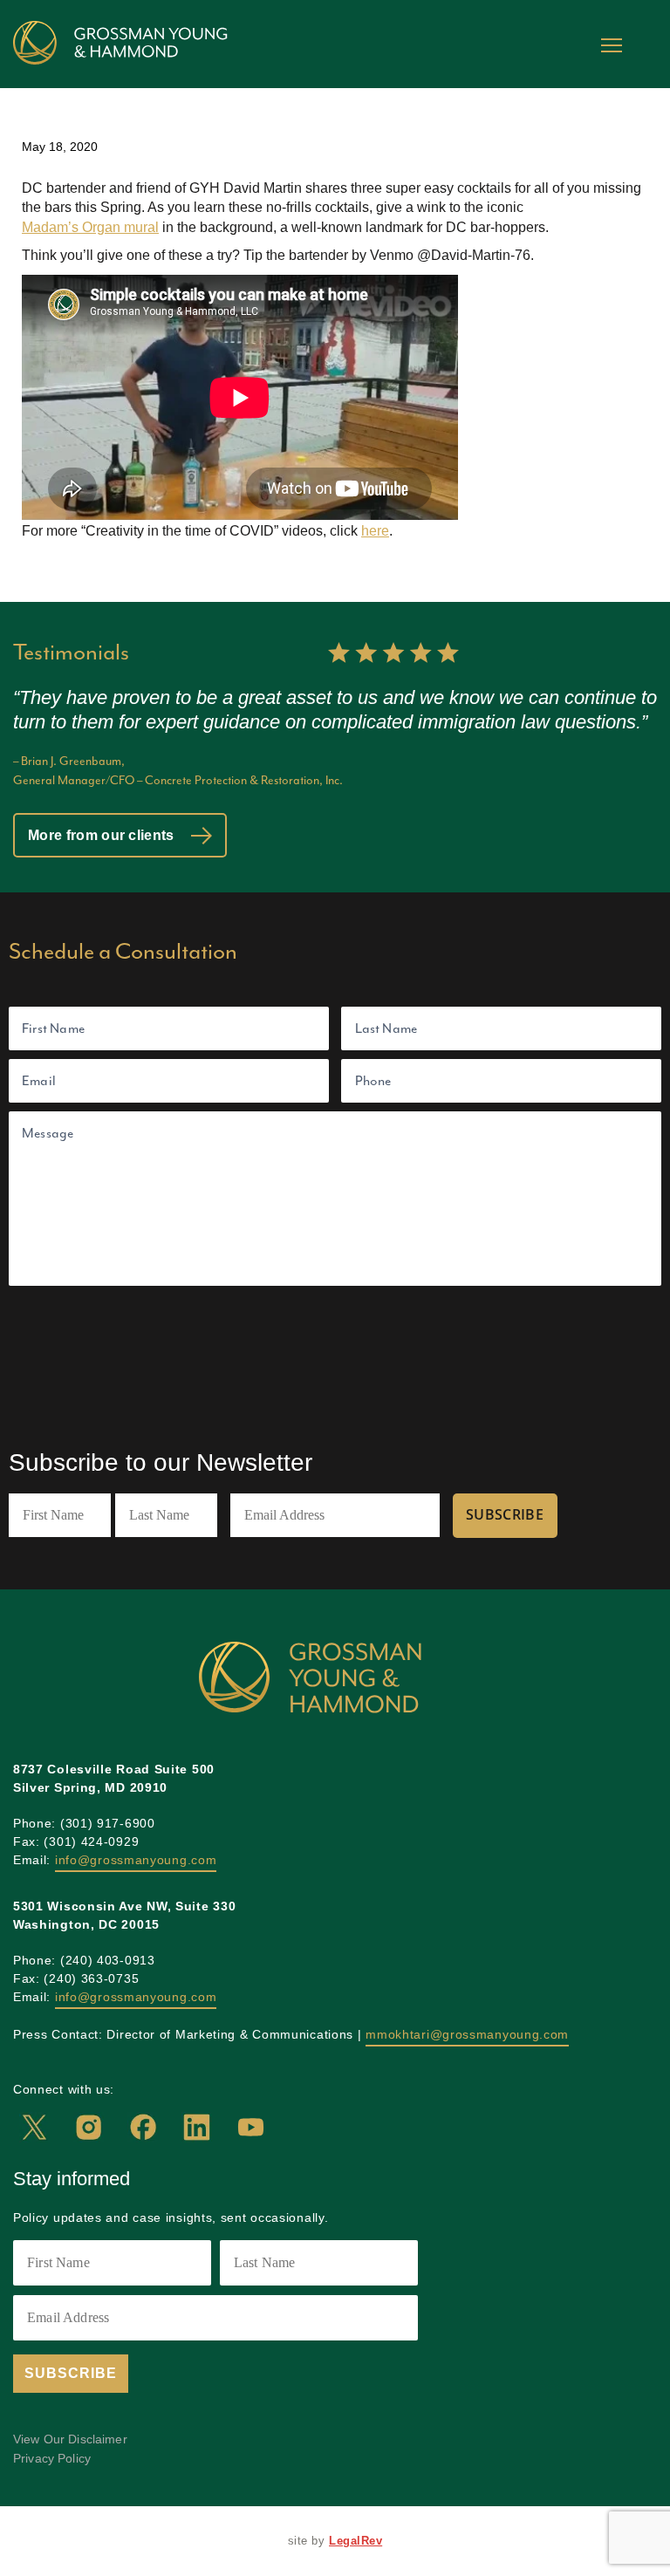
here (375, 531)
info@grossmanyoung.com (136, 1860)
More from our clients (103, 835)
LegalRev (356, 2541)
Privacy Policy (52, 2458)
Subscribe (505, 1514)
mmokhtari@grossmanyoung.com (467, 2034)
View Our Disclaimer (70, 2439)
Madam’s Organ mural (90, 227)
